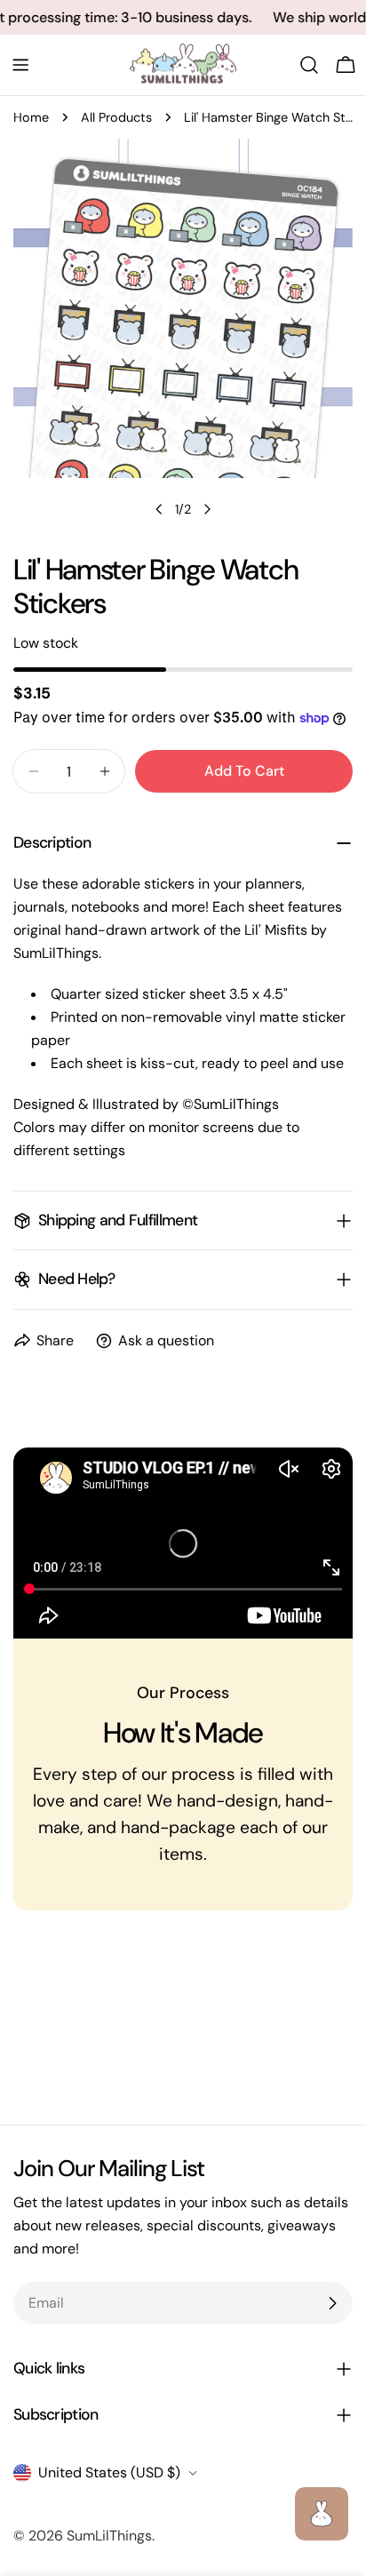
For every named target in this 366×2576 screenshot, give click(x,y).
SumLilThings (109, 2536)
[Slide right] (207, 509)
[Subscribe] (332, 2303)
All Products (116, 117)
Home (31, 117)
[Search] (309, 65)
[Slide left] (159, 509)
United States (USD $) (109, 2472)
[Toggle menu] (20, 65)
